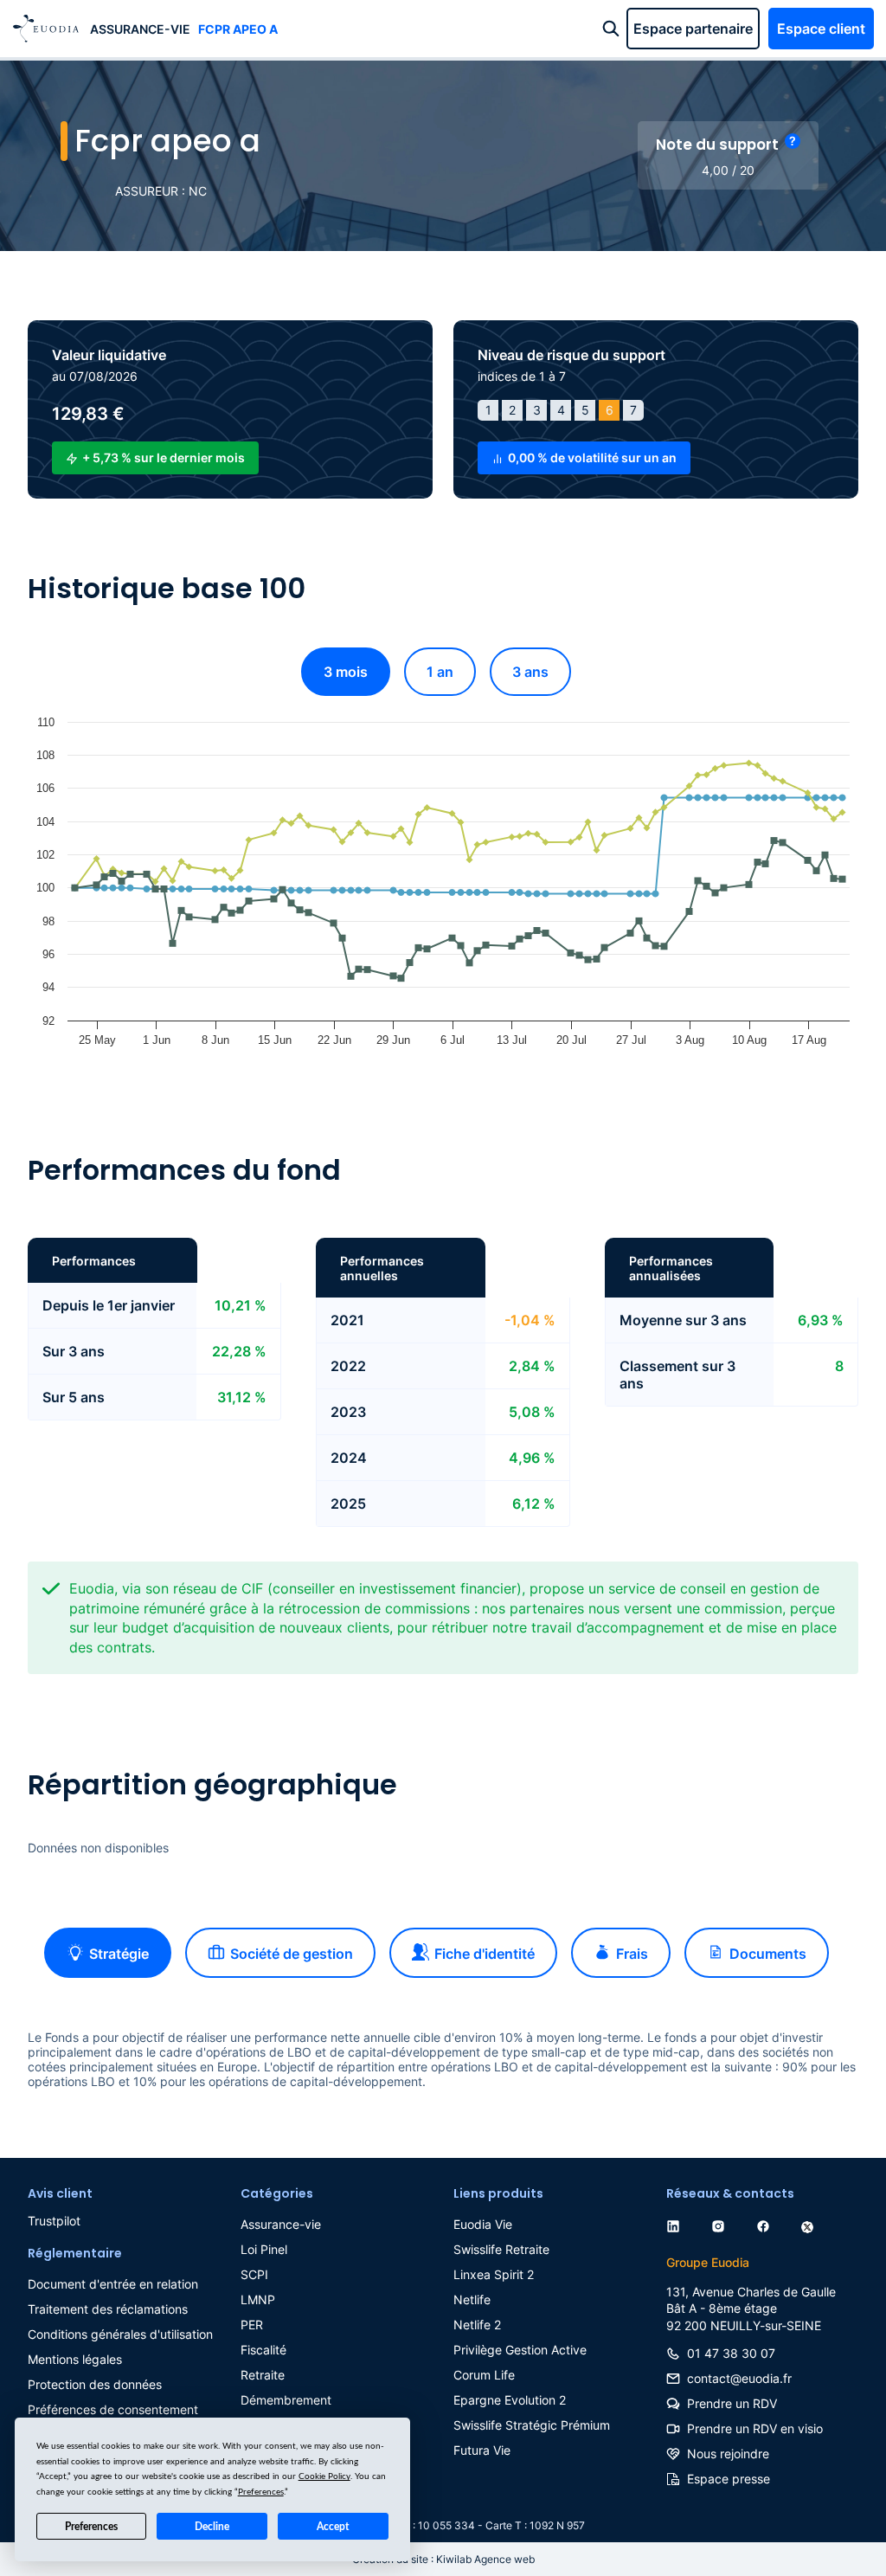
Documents (768, 1954)
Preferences (91, 2527)
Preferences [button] (261, 2492)
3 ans (530, 672)
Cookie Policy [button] (324, 2476)
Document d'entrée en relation (113, 2284)
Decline (212, 2527)
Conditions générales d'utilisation (120, 2334)
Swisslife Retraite (501, 2249)
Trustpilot (54, 2221)
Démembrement (286, 2400)
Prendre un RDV (732, 2403)
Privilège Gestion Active (520, 2350)
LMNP (258, 2299)
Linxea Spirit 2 (494, 2274)
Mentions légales (75, 2359)
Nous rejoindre (728, 2454)
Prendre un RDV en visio (755, 2428)
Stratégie (119, 1954)
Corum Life (484, 2375)
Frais (632, 1954)
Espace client (821, 29)
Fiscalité (263, 2350)
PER (252, 2325)
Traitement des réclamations (108, 2309)
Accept (333, 2527)
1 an (440, 672)
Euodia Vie (483, 2224)
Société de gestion (292, 1954)
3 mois (346, 672)
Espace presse (729, 2479)
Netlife (472, 2299)
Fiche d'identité (485, 1954)
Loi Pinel (264, 2249)
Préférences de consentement (113, 2409)
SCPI (254, 2274)
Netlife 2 (477, 2325)
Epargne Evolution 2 (510, 2400)
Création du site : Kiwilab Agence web (443, 2559)
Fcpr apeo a (238, 29)
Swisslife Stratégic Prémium (532, 2425)
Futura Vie (482, 2450)
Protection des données (95, 2384)
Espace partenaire (693, 29)
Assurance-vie (140, 29)
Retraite (263, 2375)
